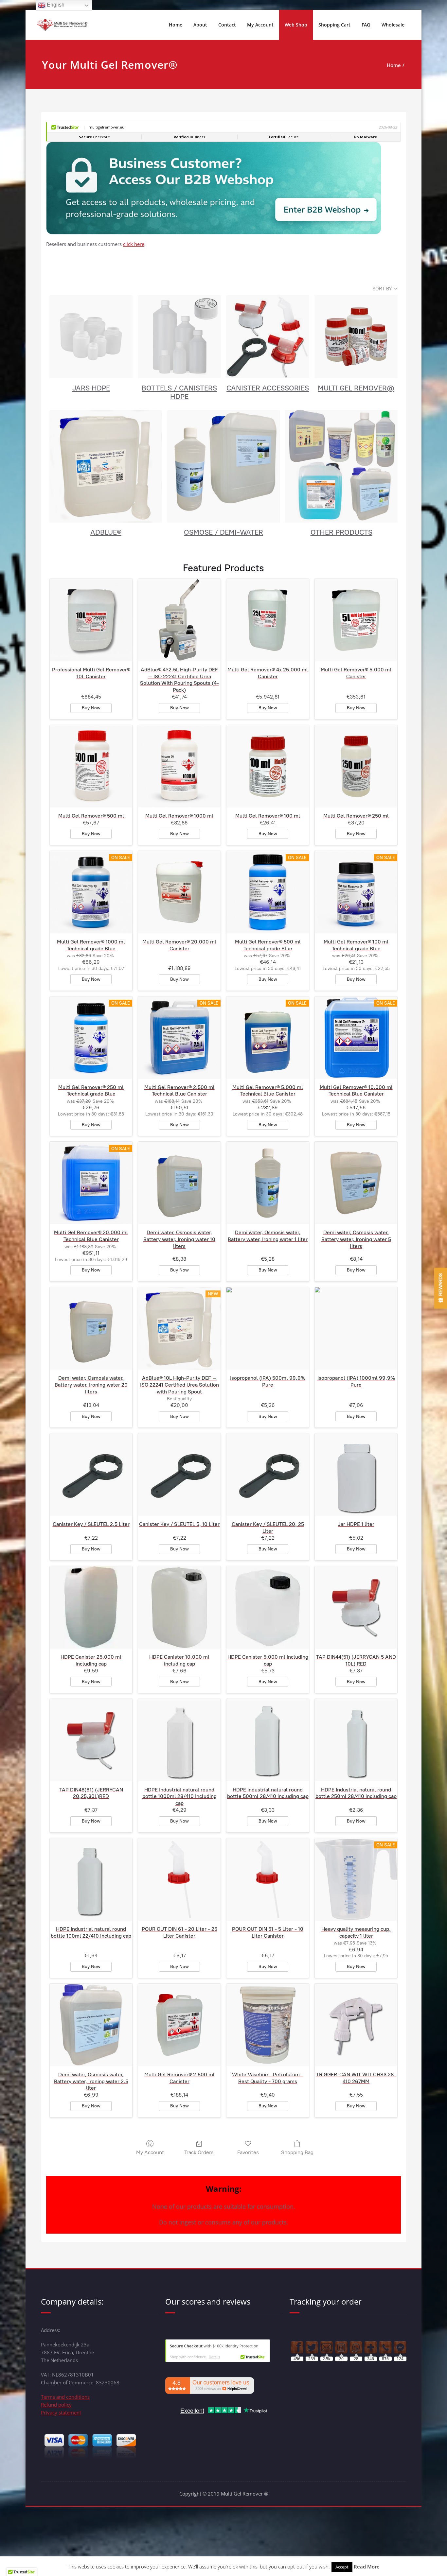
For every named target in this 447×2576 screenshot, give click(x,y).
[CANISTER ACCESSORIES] (268, 337)
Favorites (248, 2152)
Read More (367, 2567)
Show (441, 1288)
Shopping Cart (334, 25)
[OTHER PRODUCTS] (341, 466)
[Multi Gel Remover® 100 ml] (268, 766)
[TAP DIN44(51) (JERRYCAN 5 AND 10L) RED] (356, 1607)
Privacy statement (61, 2412)
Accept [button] (342, 2567)
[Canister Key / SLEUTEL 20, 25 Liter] (268, 1475)
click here (134, 244)
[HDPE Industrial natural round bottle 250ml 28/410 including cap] (356, 1740)
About (200, 25)
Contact (227, 25)
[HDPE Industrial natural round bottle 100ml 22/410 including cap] (91, 1879)
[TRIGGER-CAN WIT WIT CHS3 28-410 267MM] (356, 2025)
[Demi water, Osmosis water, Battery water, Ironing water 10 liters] (179, 1183)
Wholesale (393, 25)
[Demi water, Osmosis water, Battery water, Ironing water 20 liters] (91, 1328)
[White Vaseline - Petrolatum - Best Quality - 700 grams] (268, 2025)
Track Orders (199, 2152)
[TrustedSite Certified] (218, 2351)
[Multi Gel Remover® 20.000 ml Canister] (179, 892)
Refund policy (56, 2405)
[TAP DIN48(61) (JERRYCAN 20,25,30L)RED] (91, 1740)
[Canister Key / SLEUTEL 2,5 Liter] (91, 1475)
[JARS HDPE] (91, 337)
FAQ (366, 25)
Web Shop (296, 25)
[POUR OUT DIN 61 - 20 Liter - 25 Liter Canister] (179, 1879)
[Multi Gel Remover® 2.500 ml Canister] (179, 2025)
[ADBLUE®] (106, 466)
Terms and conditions (65, 2397)
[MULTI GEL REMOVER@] (356, 337)
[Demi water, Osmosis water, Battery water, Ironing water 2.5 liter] (91, 2025)
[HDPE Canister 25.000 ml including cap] (91, 1607)
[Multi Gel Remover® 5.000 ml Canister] (356, 620)
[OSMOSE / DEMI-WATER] (223, 466)
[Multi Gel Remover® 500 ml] (91, 766)
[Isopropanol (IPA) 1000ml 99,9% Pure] (356, 1328)
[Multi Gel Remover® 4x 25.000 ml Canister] (268, 620)
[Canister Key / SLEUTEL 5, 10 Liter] (179, 1475)
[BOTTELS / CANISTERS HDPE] (179, 337)
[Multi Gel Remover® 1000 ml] (179, 766)
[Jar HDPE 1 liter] (356, 1475)
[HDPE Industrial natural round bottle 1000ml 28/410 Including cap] (179, 1740)
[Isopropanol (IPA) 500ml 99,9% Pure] (268, 1328)
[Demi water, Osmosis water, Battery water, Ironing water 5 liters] (356, 1183)
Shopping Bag (297, 2152)
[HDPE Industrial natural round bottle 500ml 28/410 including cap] (268, 1740)
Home (176, 25)
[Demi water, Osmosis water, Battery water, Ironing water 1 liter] (268, 1183)
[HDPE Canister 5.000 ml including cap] (268, 1607)
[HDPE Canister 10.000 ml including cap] (179, 1607)
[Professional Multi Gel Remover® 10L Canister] (91, 620)
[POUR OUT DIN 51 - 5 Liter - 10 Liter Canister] (268, 1879)
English (55, 5)
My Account (260, 25)
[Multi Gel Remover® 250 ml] (356, 766)
